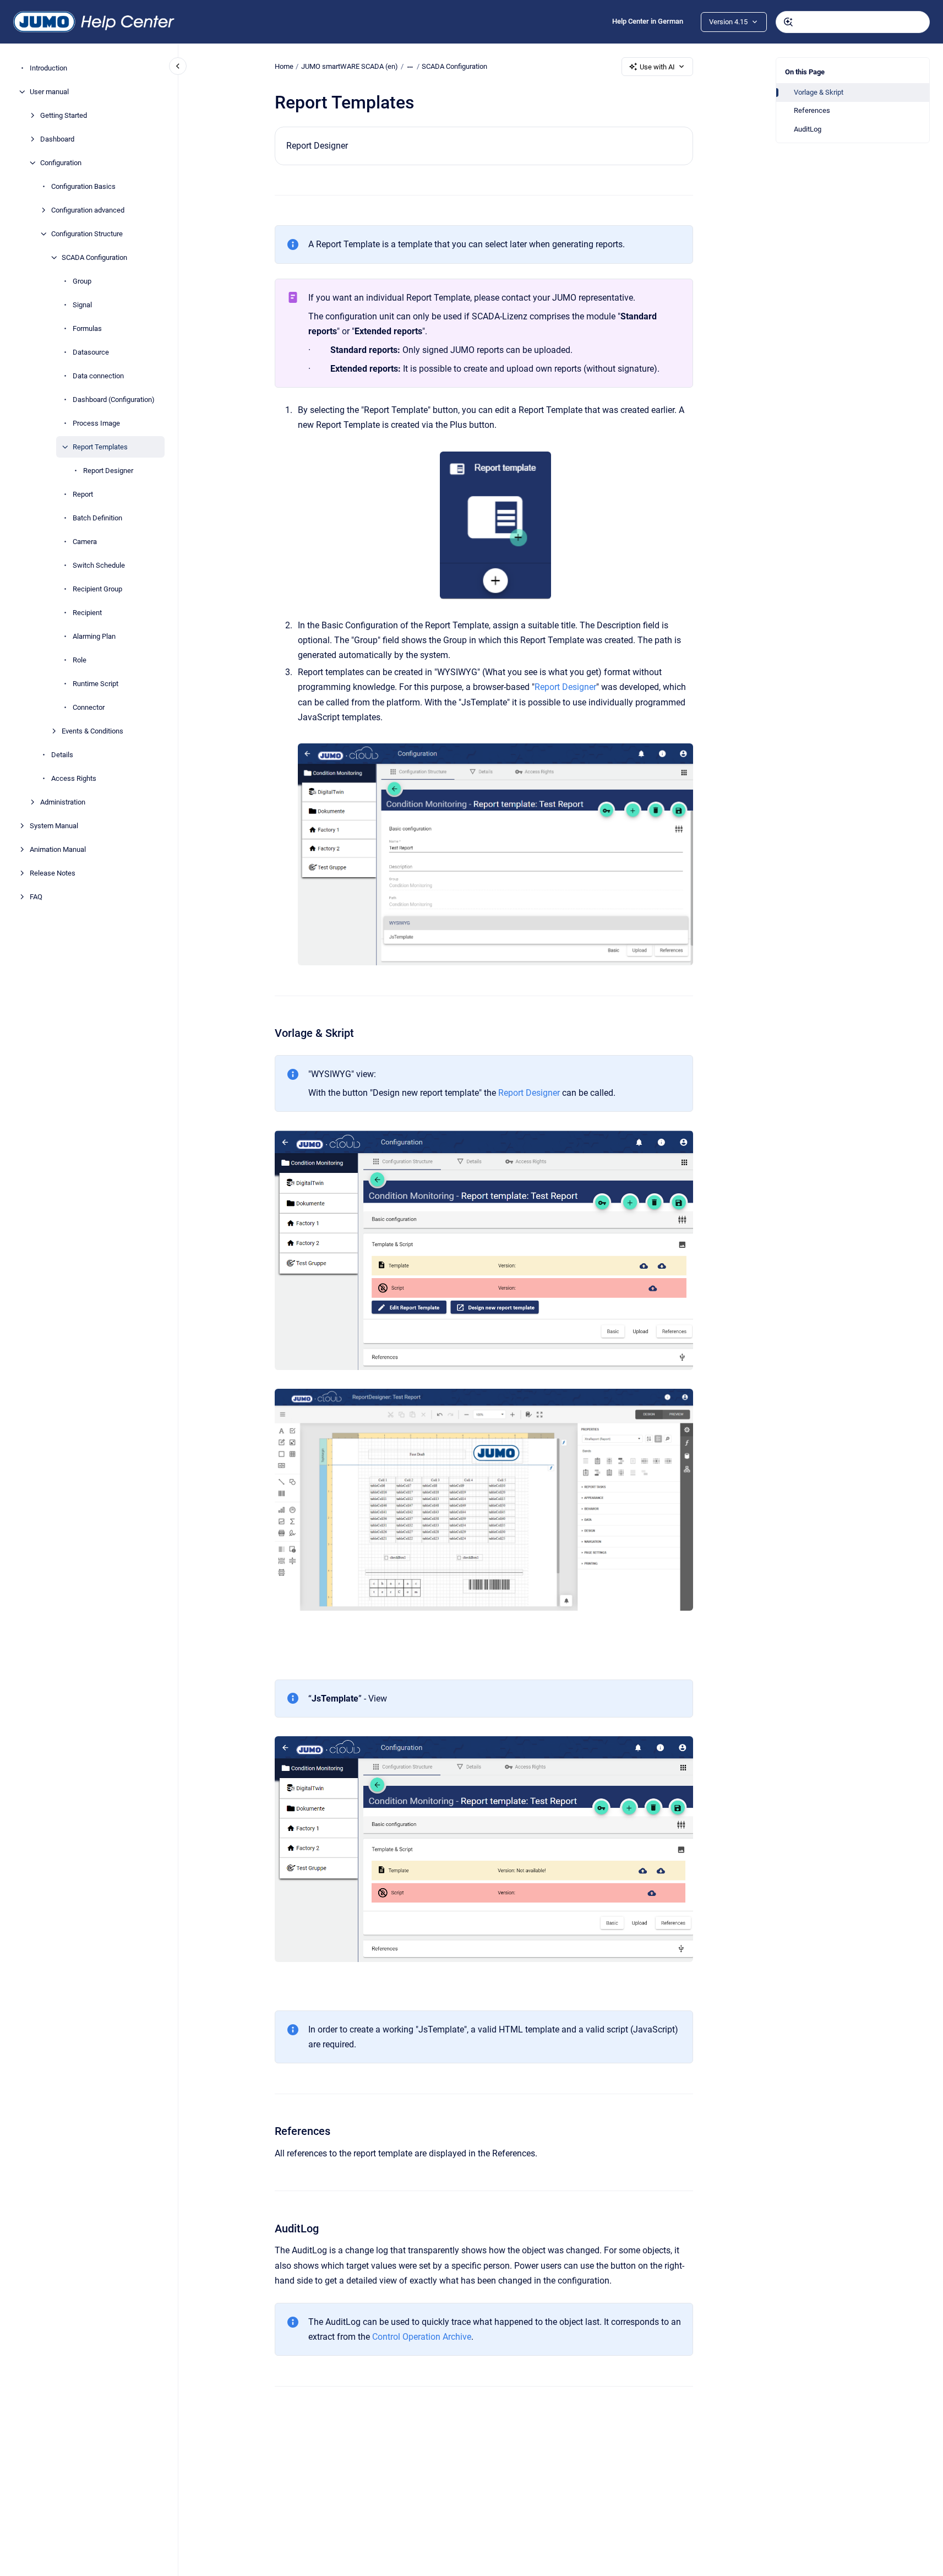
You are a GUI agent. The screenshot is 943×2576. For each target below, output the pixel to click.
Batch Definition (97, 518)
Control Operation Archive (422, 2337)
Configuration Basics (83, 186)
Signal (82, 305)
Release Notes (53, 873)
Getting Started (64, 115)
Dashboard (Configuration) (114, 400)
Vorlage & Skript (819, 92)
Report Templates (100, 447)
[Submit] (788, 22)
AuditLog (808, 129)
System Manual (54, 826)
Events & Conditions (92, 731)
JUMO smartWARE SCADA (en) (350, 66)
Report (83, 494)
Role (80, 660)
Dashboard (57, 139)
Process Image (96, 423)
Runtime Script (96, 684)
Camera (85, 542)
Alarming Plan (94, 636)
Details (62, 755)
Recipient (87, 613)
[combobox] (853, 22)
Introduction (48, 68)
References (812, 110)
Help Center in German (648, 21)
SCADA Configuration (94, 257)
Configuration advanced (88, 210)
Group (82, 281)
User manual (49, 92)
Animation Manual (58, 849)
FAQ (36, 897)
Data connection (98, 376)
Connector (89, 707)
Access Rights (74, 778)
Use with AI (657, 67)
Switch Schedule (99, 565)
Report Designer (108, 471)
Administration (63, 802)
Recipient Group (97, 589)
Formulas (87, 328)
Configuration (61, 163)
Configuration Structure (87, 234)
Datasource (91, 352)
